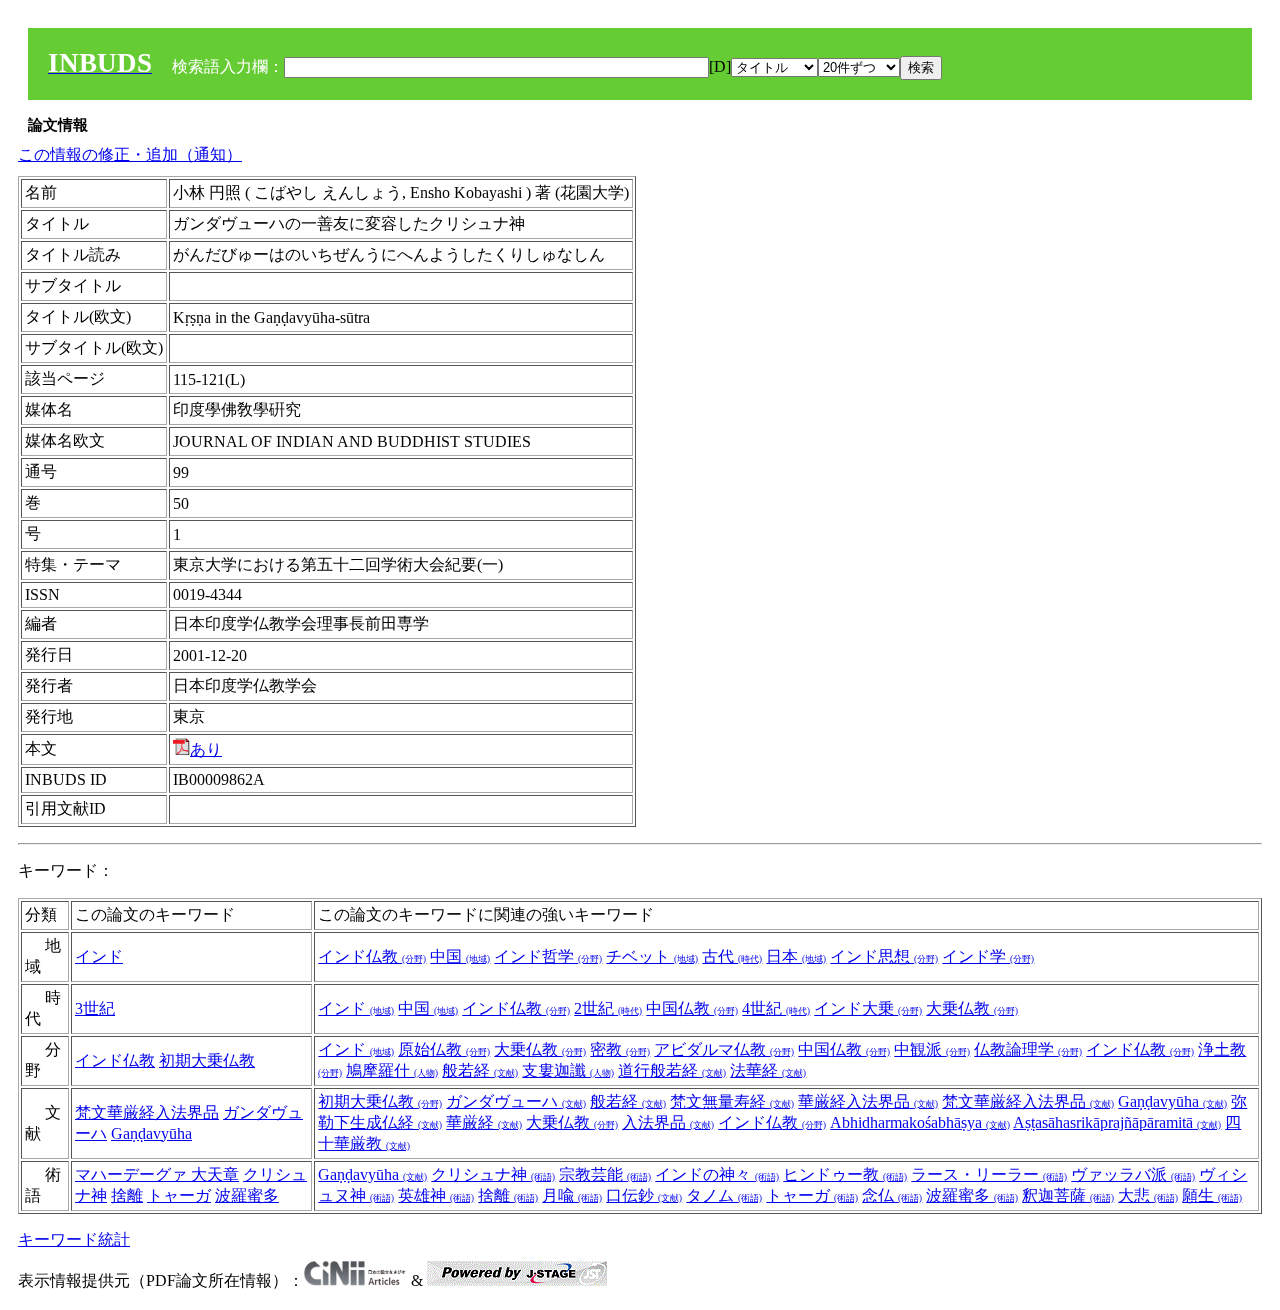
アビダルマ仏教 (724, 1049)
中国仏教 (692, 1008)
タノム (724, 1195)
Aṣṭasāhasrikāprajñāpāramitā (1117, 1122)
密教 (620, 1049)
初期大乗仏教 (207, 1060)
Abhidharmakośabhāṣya (920, 1122)
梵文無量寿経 (732, 1101)
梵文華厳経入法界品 (147, 1112)
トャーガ (179, 1195)
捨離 (127, 1195)
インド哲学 (548, 956)
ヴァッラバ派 (1133, 1174)
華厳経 (484, 1122)
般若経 (480, 1070)
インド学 (988, 956)
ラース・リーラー (989, 1174)
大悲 (1148, 1195)
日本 (796, 956)
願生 (1212, 1195)
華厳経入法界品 (868, 1101)
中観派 (932, 1049)
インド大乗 (868, 1008)
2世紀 (608, 1008)
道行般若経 (672, 1070)
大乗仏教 (972, 1008)
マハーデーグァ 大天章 (157, 1174)
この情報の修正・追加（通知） (130, 154)
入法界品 (668, 1122)
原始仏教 (444, 1049)
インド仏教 (372, 956)
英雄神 (436, 1195)
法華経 (768, 1070)
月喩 (572, 1195)
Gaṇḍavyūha (151, 1133)
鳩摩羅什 (392, 1070)
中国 (460, 956)
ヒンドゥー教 (845, 1174)
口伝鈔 (644, 1195)
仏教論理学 (1028, 1049)
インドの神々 (717, 1174)
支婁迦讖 (568, 1070)
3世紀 (95, 1008)
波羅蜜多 (247, 1195)
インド (99, 956)
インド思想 (884, 956)
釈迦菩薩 (1068, 1195)
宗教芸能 (605, 1174)
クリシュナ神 (493, 1174)
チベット (652, 956)
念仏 (892, 1195)
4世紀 (776, 1008)
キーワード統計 (74, 1239)
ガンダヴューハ (516, 1101)
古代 (732, 956)
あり (206, 749)
